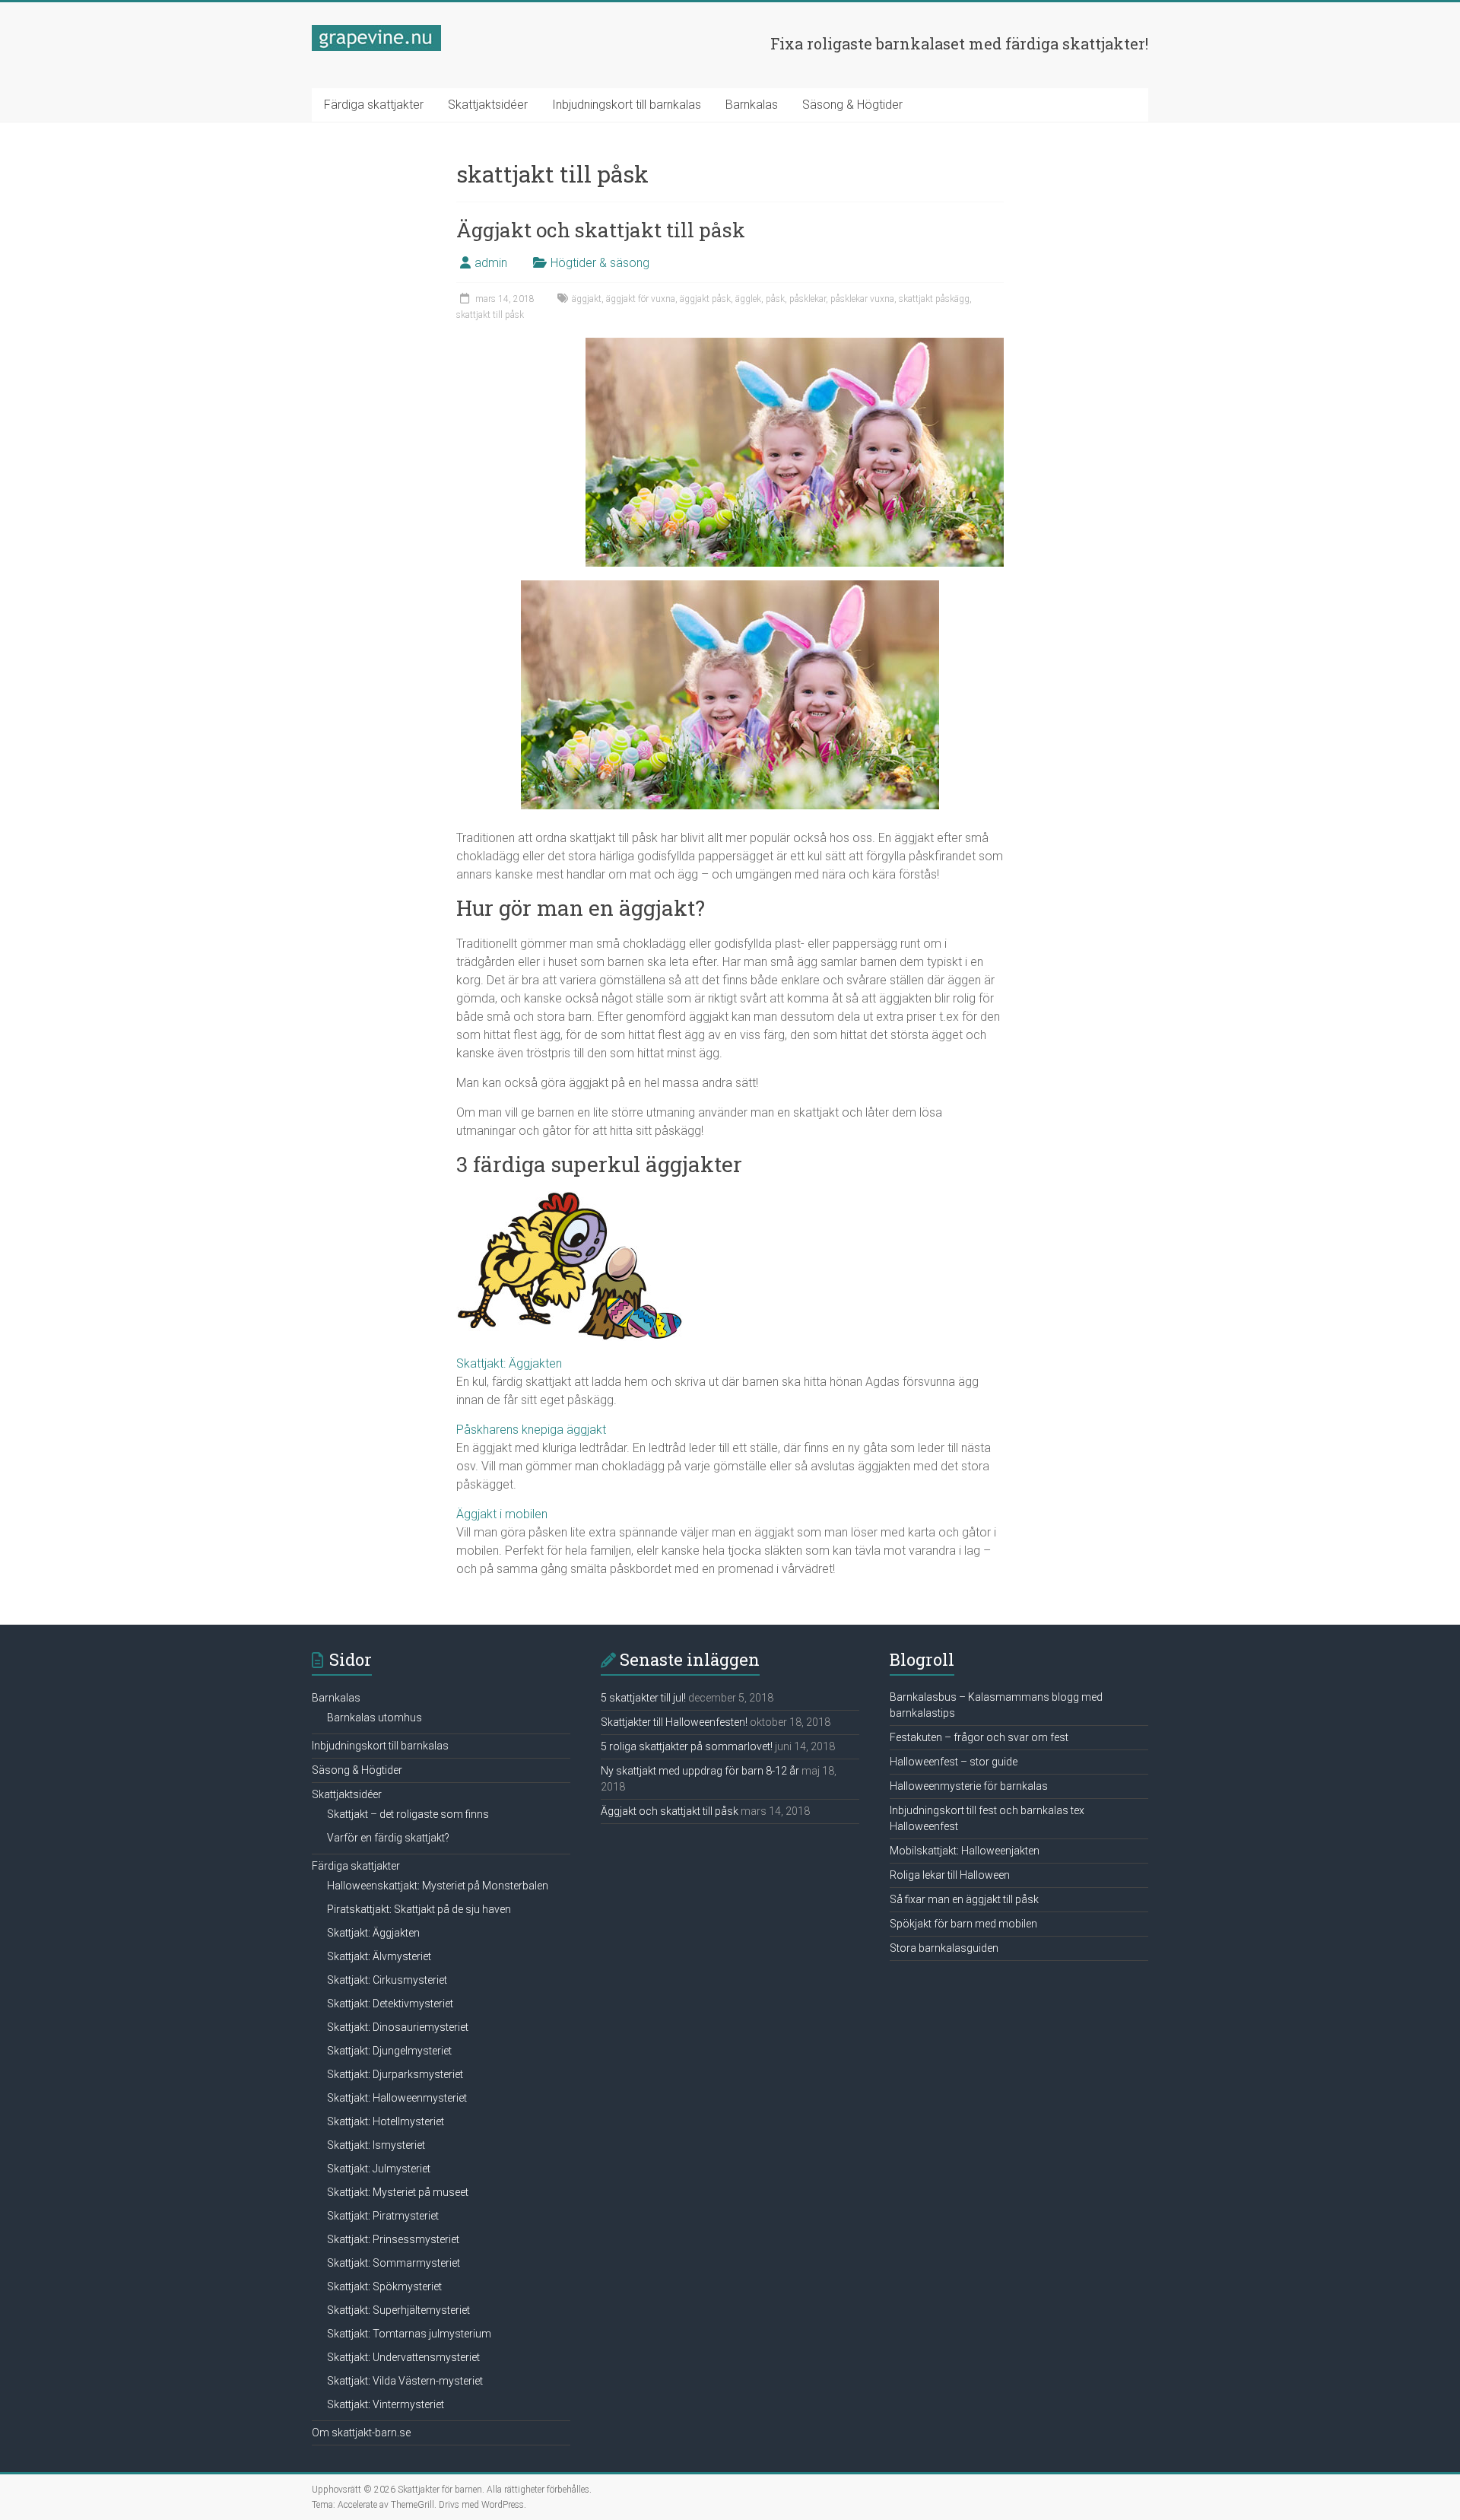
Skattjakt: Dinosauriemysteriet (398, 2027)
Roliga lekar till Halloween (950, 1875)
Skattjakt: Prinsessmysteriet (393, 2239)
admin (491, 263)
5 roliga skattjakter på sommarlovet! (687, 1746)
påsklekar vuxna (862, 299)
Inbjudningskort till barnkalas (627, 105)
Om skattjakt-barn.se (361, 2433)
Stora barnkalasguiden (944, 1948)
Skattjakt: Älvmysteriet (379, 1956)
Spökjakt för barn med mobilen (963, 1924)
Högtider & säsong (600, 263)
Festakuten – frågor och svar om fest (979, 1737)
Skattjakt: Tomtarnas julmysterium (409, 2334)
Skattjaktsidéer (488, 105)
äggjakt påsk (705, 299)
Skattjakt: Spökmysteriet (384, 2286)
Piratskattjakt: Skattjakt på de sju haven (419, 1909)
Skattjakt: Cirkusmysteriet (387, 1980)
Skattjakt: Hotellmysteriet (386, 2121)
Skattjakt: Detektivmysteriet (390, 2004)
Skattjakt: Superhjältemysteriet (398, 2310)
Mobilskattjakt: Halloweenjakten (965, 1851)
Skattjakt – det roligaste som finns (408, 1814)
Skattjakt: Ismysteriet (376, 2145)
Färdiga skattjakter (374, 105)
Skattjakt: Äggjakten (509, 1363)
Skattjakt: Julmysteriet (379, 2169)
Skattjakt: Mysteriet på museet (398, 2192)
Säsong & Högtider (852, 105)
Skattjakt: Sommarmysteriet (394, 2263)
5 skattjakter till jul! (643, 1698)
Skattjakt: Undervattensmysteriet (403, 2357)
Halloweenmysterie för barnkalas (969, 1786)
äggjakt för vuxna (641, 299)
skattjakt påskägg (934, 299)
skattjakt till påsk (490, 315)
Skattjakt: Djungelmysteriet (389, 2051)
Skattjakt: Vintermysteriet (386, 2404)
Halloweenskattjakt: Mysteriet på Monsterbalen (438, 1886)
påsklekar (808, 299)
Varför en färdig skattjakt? (388, 1838)
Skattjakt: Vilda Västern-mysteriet (405, 2381)
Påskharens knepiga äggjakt (531, 1430)
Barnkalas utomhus (375, 1718)
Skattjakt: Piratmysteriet (383, 2216)
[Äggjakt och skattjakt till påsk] (795, 345)
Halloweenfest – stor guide (954, 1762)
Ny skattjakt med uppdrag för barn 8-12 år (700, 1771)
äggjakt (587, 299)
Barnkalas (752, 105)
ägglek (748, 299)
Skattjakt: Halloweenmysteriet (397, 2098)
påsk (775, 299)
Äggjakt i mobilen (502, 1514)
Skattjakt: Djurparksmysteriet (395, 2074)
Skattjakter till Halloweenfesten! (674, 1722)
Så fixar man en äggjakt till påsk (964, 1899)
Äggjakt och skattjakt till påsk (601, 230)
